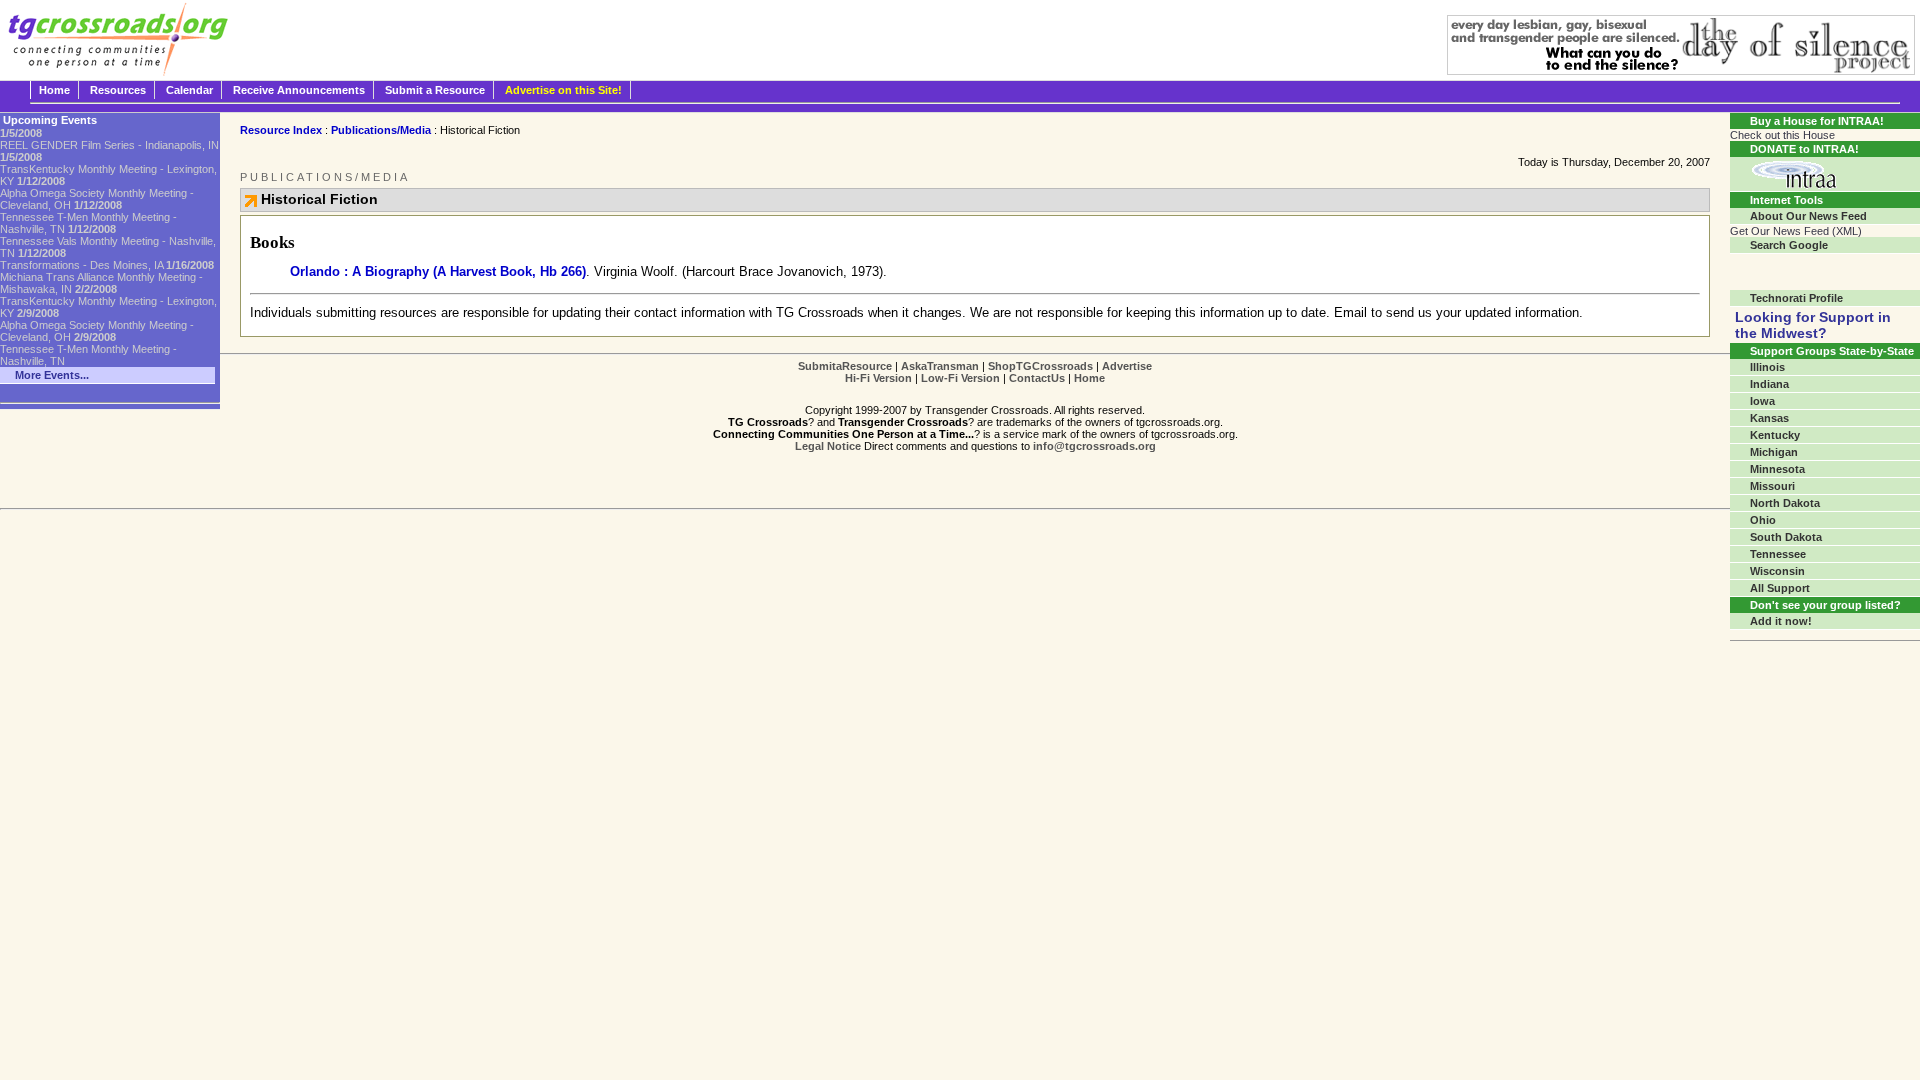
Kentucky (1775, 435)
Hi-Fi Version (878, 378)
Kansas (1769, 418)
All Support (1780, 588)
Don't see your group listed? (1825, 605)
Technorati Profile (1796, 298)
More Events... (52, 375)
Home (54, 90)
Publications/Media (381, 130)
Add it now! (1781, 621)
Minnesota (1777, 469)
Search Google (1789, 245)
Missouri (1772, 486)
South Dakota (1786, 537)
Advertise (1127, 366)
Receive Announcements (299, 90)
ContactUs (1037, 378)
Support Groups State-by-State (1832, 351)
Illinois (1767, 367)
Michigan (1774, 452)
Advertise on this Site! (563, 90)
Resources (118, 90)
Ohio (1763, 520)
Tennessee (1778, 554)
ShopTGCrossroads (1040, 366)
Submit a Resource (435, 90)
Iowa (1762, 401)
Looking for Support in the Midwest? (1813, 325)
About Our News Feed (1808, 216)
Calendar (189, 90)
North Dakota (1785, 503)
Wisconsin (1777, 571)
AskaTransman (940, 366)
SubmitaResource (845, 366)
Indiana (1769, 384)
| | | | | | (975, 372)
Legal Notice (828, 446)
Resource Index (281, 130)
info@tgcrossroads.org (1094, 446)
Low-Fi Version (960, 378)
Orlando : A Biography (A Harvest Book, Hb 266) (438, 271)
